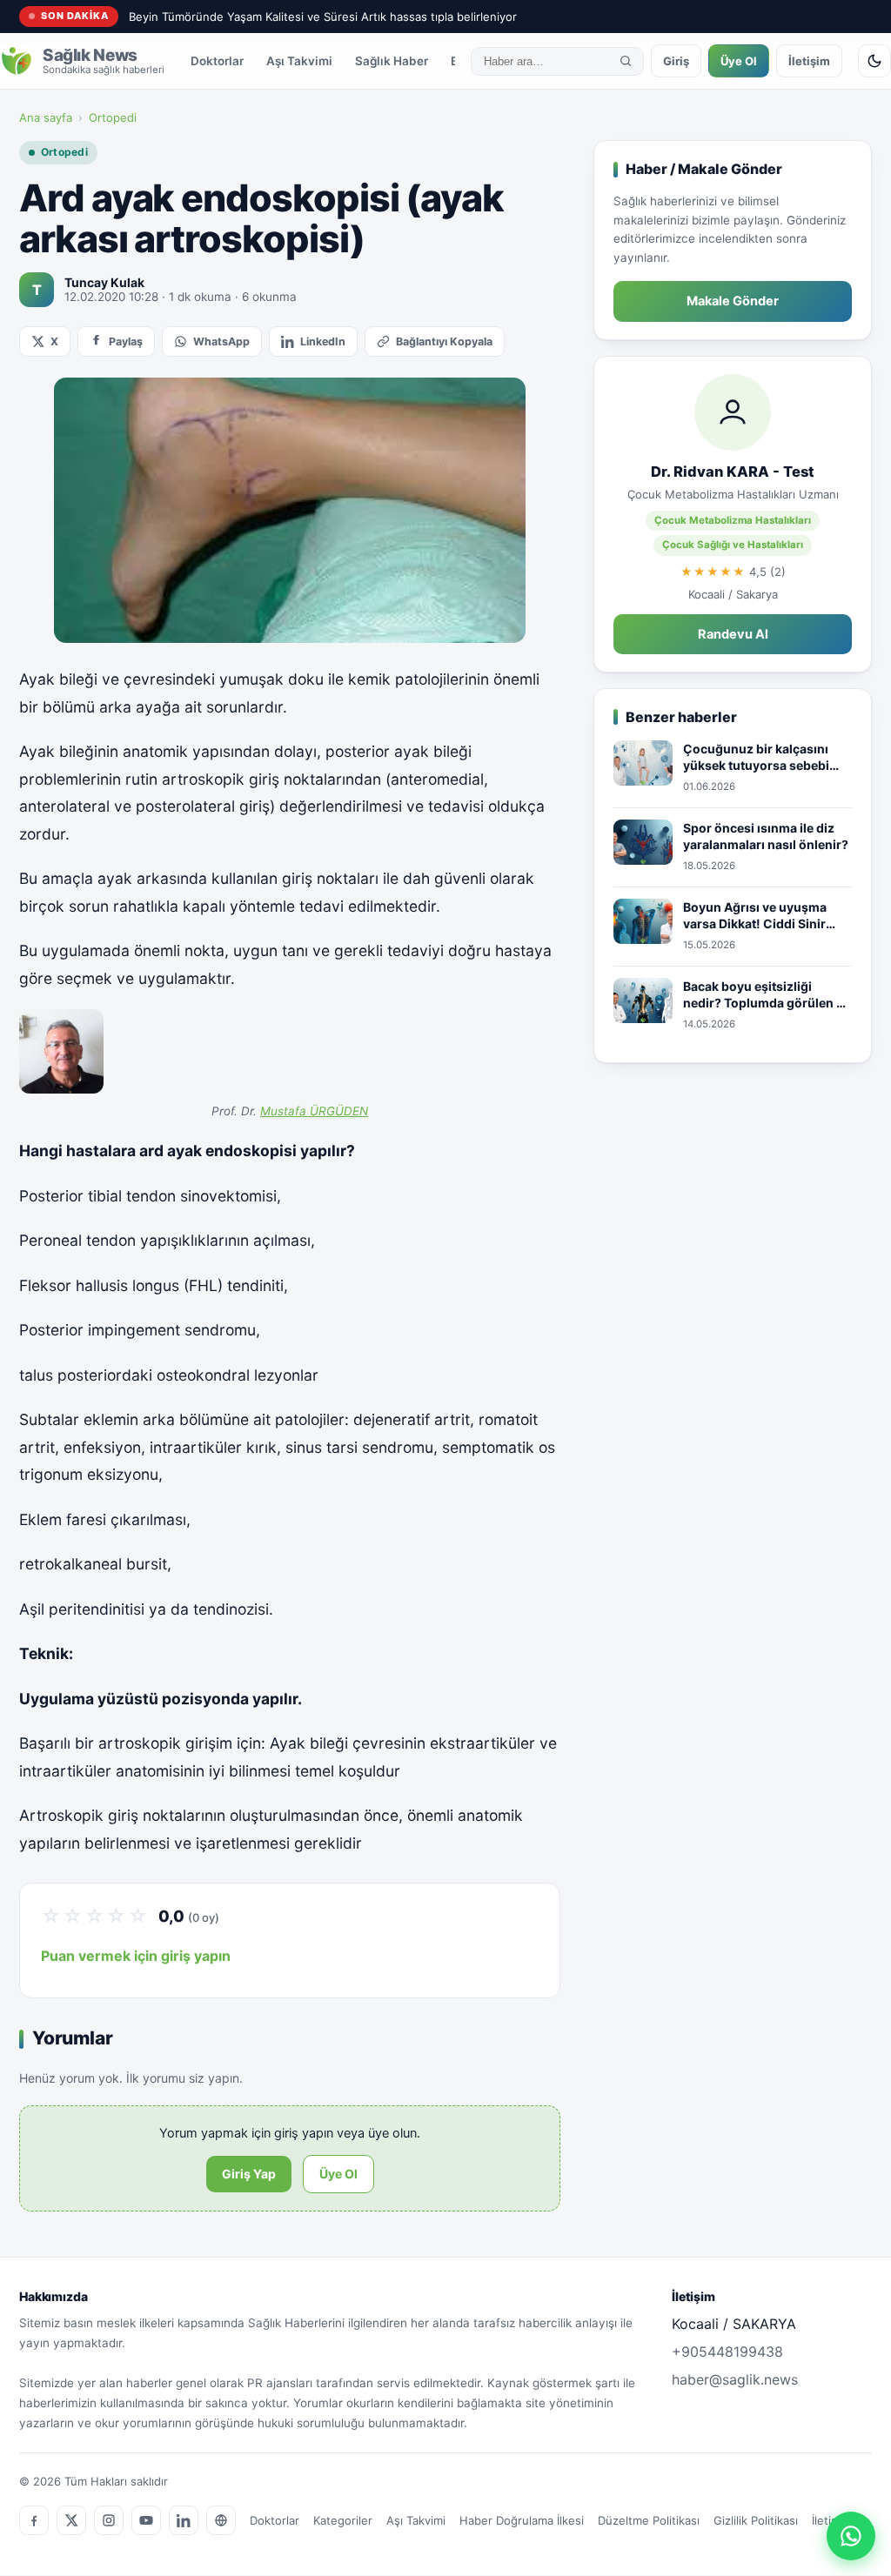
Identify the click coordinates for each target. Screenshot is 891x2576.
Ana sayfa (46, 117)
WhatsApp (221, 341)
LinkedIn (323, 341)
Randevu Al (733, 634)
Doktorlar (217, 61)
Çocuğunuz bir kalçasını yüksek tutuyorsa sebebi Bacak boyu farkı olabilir (756, 758)
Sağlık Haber (392, 61)
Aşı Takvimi (299, 61)
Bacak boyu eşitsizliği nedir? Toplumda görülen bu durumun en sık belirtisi (767, 995)
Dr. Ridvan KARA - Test (733, 472)
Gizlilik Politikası (756, 2520)
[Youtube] (146, 2520)
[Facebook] (34, 2520)
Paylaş (126, 341)
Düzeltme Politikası (649, 2520)
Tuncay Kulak (104, 282)
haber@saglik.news (735, 2379)
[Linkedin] (184, 2520)
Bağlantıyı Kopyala (444, 341)
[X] (71, 2520)
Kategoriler (343, 2520)
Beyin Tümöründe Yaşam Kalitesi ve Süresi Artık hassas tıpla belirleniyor (323, 17)
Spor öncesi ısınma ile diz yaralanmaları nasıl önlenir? (766, 836)
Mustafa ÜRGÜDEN (314, 1111)
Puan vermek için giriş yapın (136, 1956)
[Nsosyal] (221, 2520)
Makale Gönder (733, 301)
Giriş (676, 61)
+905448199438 (727, 2352)
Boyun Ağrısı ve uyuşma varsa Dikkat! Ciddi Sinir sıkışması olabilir (755, 916)
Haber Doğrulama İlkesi (522, 2520)
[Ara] (626, 61)
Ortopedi (113, 117)
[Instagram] (109, 2520)
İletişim (809, 61)
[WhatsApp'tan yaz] (851, 2536)
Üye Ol (739, 61)
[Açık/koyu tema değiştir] (874, 61)
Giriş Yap (249, 2174)
